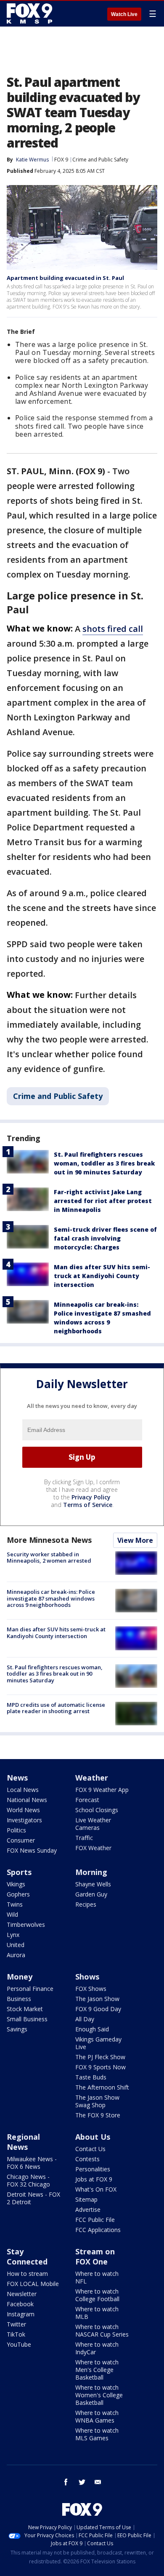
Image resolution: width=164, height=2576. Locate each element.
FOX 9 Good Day (98, 2009)
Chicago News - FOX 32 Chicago (28, 2180)
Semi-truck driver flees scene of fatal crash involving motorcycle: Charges (105, 1238)
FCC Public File (95, 2220)
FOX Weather (93, 1848)
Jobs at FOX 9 (94, 2179)
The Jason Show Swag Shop (97, 2101)
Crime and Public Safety (100, 160)
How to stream (27, 2274)
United (16, 1945)
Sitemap (86, 2199)
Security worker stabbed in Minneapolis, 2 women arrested (49, 1558)
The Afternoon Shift (102, 2087)
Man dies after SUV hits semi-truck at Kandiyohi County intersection (102, 1276)
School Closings (97, 1810)
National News (27, 1800)
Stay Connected (27, 2256)
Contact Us (90, 2149)
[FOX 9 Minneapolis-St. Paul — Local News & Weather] (31, 13)
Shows (87, 1977)
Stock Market (25, 2009)
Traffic (84, 1838)
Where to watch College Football (97, 2295)
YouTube (19, 2344)
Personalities (93, 2169)
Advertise (88, 2209)
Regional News (23, 2142)
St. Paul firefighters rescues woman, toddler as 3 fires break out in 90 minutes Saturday (104, 1163)
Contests (87, 2159)
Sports (19, 1872)
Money (20, 1977)
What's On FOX (96, 2189)
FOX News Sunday (32, 1850)
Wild (12, 1914)
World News (23, 1810)
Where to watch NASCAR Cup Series (102, 2330)
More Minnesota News (49, 1540)
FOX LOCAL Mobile (33, 2284)
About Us (93, 2137)
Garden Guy (91, 1894)
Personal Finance (30, 1989)
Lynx (13, 1935)
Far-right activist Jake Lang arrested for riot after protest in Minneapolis (103, 1201)
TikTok (16, 2334)
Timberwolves (26, 1925)
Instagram (21, 2314)
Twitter (16, 2324)
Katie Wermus (32, 160)
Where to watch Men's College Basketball (97, 2370)
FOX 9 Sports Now (101, 2067)
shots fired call (113, 629)
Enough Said (92, 2029)
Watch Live (124, 14)
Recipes (86, 1904)
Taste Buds (91, 2077)
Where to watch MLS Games (97, 2434)
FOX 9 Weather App (102, 1790)
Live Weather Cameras (93, 1824)
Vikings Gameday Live (98, 2043)
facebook (66, 2482)
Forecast (87, 1800)
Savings (17, 2029)
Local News (23, 1790)
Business (19, 1999)
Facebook (20, 2304)
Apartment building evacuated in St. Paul (65, 278)
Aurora (16, 1955)
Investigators (24, 1820)
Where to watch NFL (97, 2277)
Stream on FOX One (95, 2256)
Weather (92, 1778)
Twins (15, 1904)
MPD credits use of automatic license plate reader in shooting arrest (56, 1708)
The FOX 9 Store (98, 2115)
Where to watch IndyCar (97, 2348)
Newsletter (22, 2294)
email (98, 2482)
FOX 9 (61, 160)
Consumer (21, 1840)
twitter (82, 2482)
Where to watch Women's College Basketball (99, 2395)
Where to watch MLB (97, 2313)
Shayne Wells (93, 1884)
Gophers (18, 1894)
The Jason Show (97, 1999)
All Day (85, 2019)
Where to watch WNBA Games (97, 2416)
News (17, 1778)
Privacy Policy (91, 1497)
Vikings (16, 1884)
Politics (16, 1830)
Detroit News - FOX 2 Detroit (33, 2198)
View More (135, 1540)
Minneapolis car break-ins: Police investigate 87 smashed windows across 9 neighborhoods (51, 1598)
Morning (91, 1872)
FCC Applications (98, 2230)
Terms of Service (88, 1505)
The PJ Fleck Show (100, 2057)
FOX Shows (91, 1989)
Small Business (27, 2019)
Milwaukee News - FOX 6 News (32, 2163)
